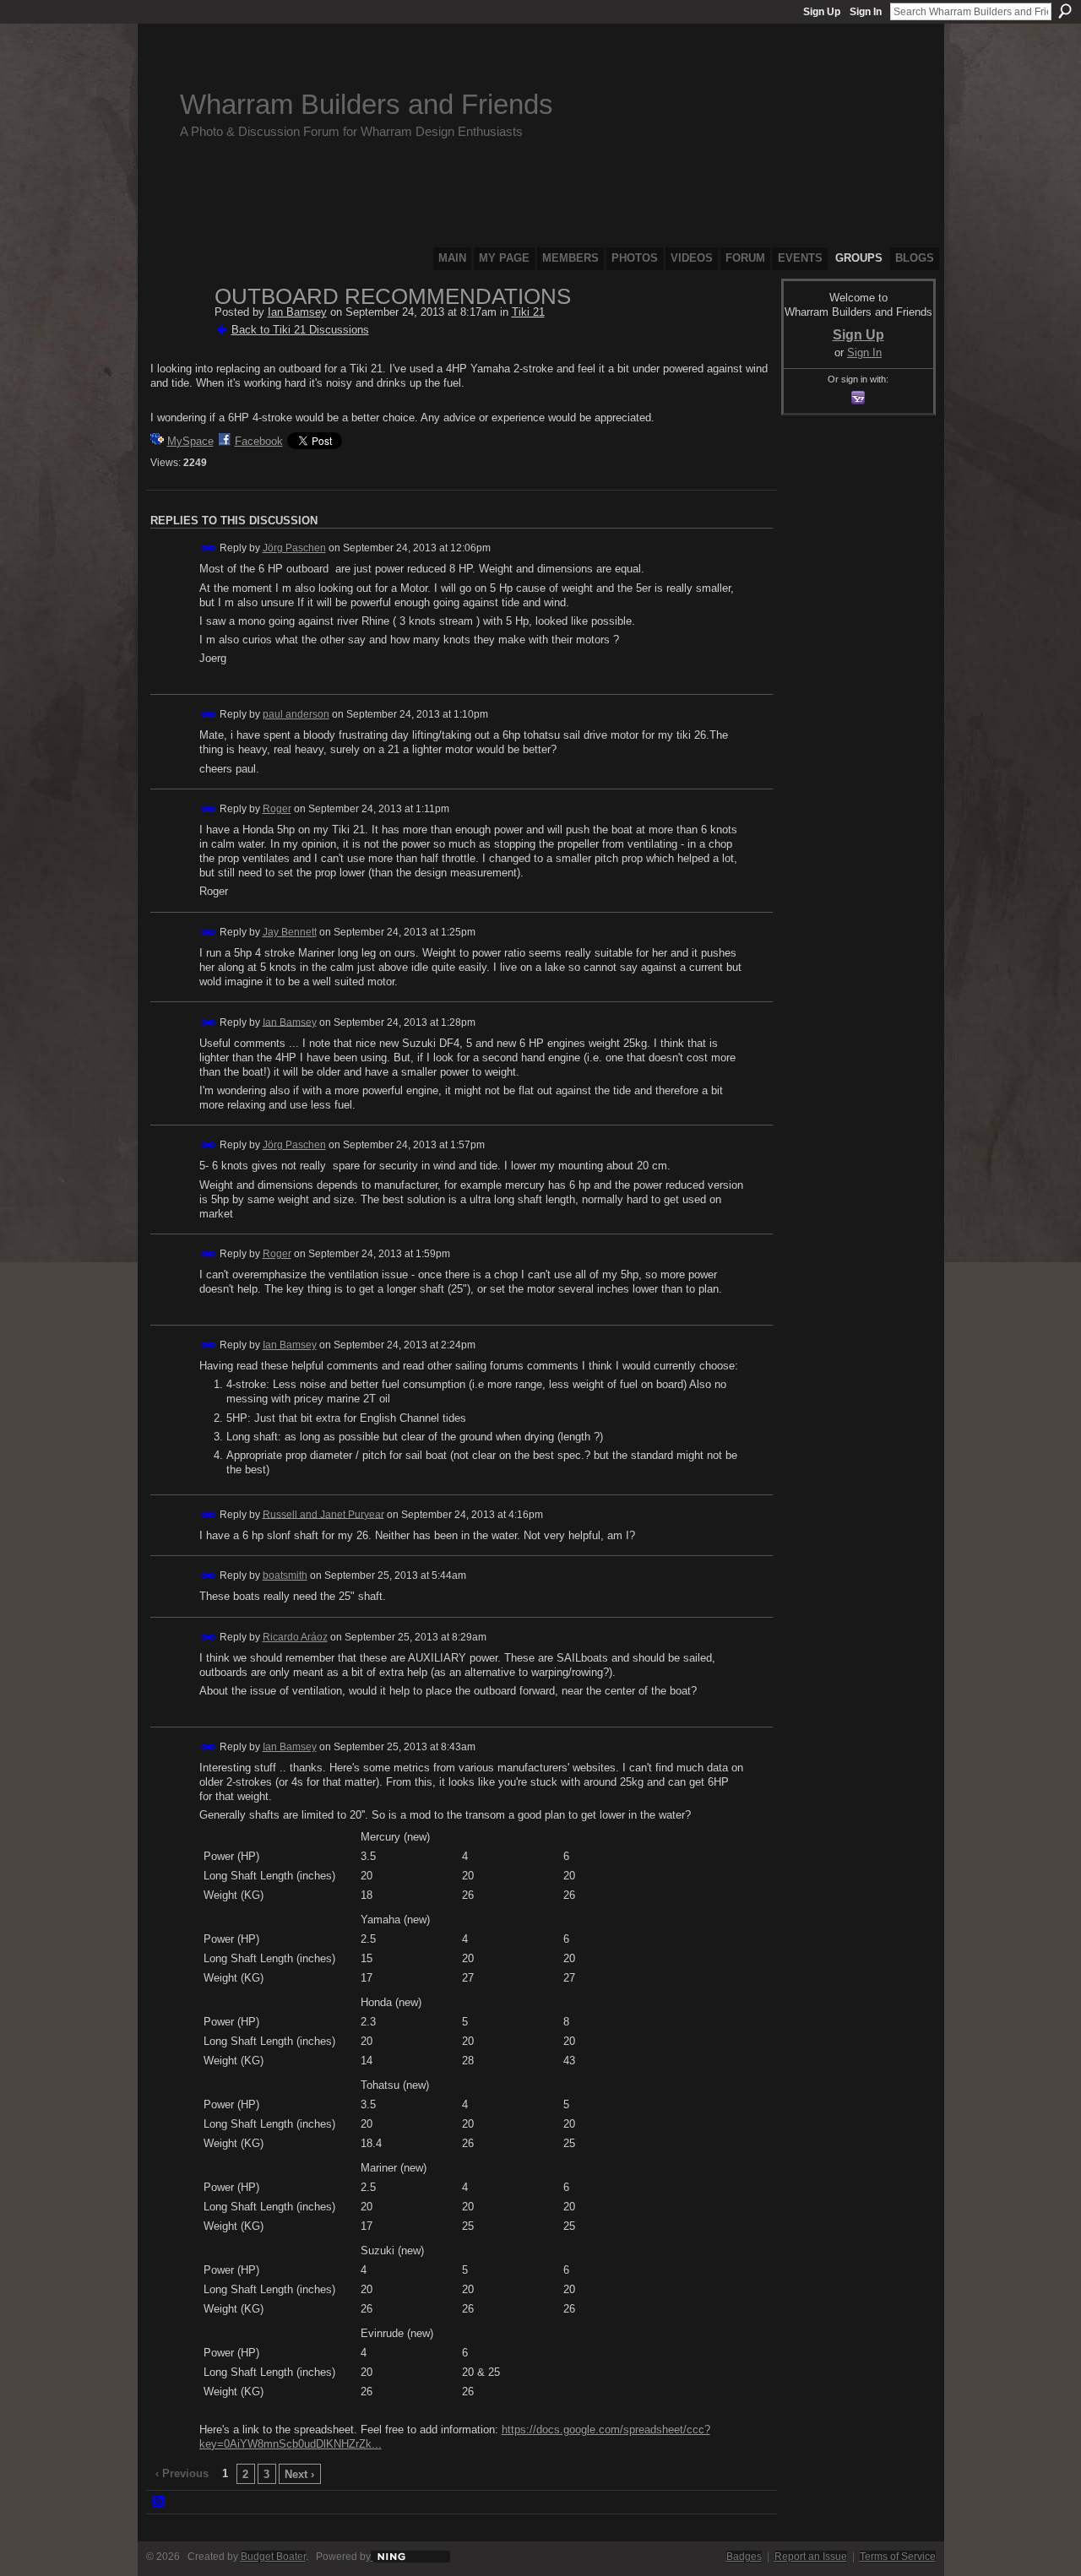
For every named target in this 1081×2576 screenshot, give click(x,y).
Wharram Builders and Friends (367, 104)
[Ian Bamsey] (177, 333)
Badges (744, 2557)
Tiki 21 (528, 312)
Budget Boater (273, 2557)
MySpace (190, 441)
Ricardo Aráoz (295, 1637)
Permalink (209, 548)
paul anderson (296, 714)
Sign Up (822, 12)
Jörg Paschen (294, 548)
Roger (277, 809)
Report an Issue (811, 2557)
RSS (160, 2503)
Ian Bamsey (297, 312)
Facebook (259, 441)
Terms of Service (898, 2557)
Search (1065, 11)
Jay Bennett (290, 932)
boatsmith (285, 1575)
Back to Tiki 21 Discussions (300, 330)
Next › (299, 2474)
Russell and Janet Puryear (323, 1514)
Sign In (866, 12)
